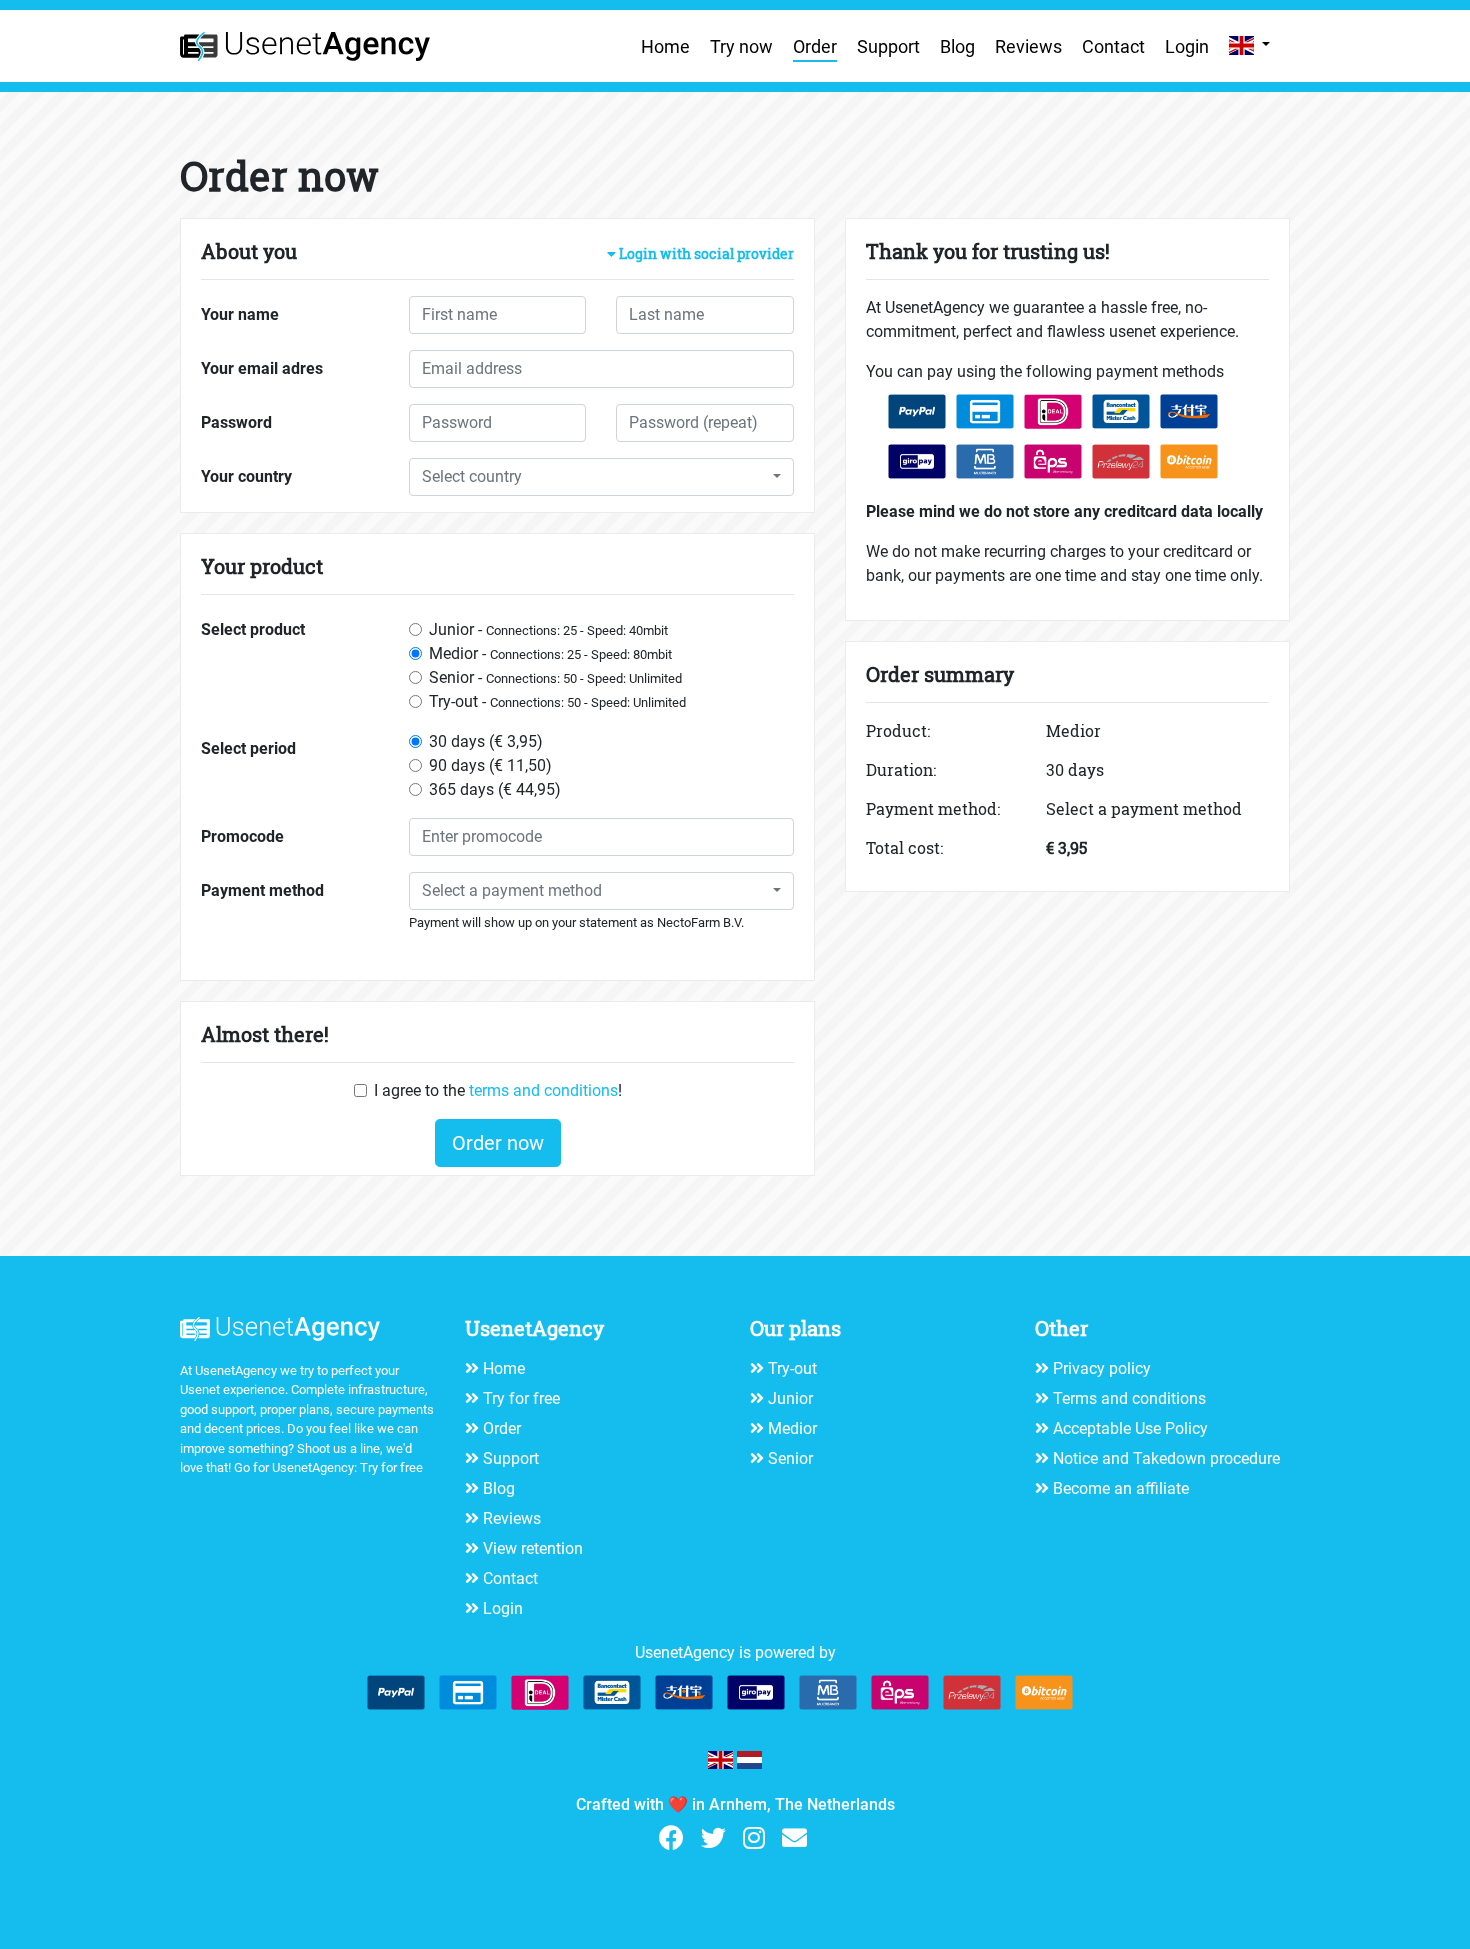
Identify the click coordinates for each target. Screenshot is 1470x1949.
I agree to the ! (498, 1090)
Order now (498, 1143)
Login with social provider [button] (705, 254)
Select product (253, 629)
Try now (741, 46)
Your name (240, 314)
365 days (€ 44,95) (495, 789)
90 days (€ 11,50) (490, 765)
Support (888, 46)
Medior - (550, 653)
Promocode (242, 836)
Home (665, 46)
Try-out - (557, 701)
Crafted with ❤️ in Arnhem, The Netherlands (735, 1804)
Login (1187, 46)
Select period (248, 748)
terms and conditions (543, 1090)
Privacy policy (1102, 1368)
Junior (790, 1398)
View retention (533, 1548)
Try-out (792, 1368)
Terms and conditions (1129, 1398)
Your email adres (262, 368)
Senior (790, 1458)
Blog (957, 46)
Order (815, 46)
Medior (792, 1428)
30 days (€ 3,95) (486, 741)
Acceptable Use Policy (1130, 1428)
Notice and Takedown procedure (1166, 1458)
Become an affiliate (1121, 1488)
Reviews (1028, 46)
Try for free (391, 1467)
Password (236, 422)
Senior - (555, 677)
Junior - (548, 629)
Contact (1113, 46)
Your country (246, 476)
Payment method (262, 890)
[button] (601, 477)
